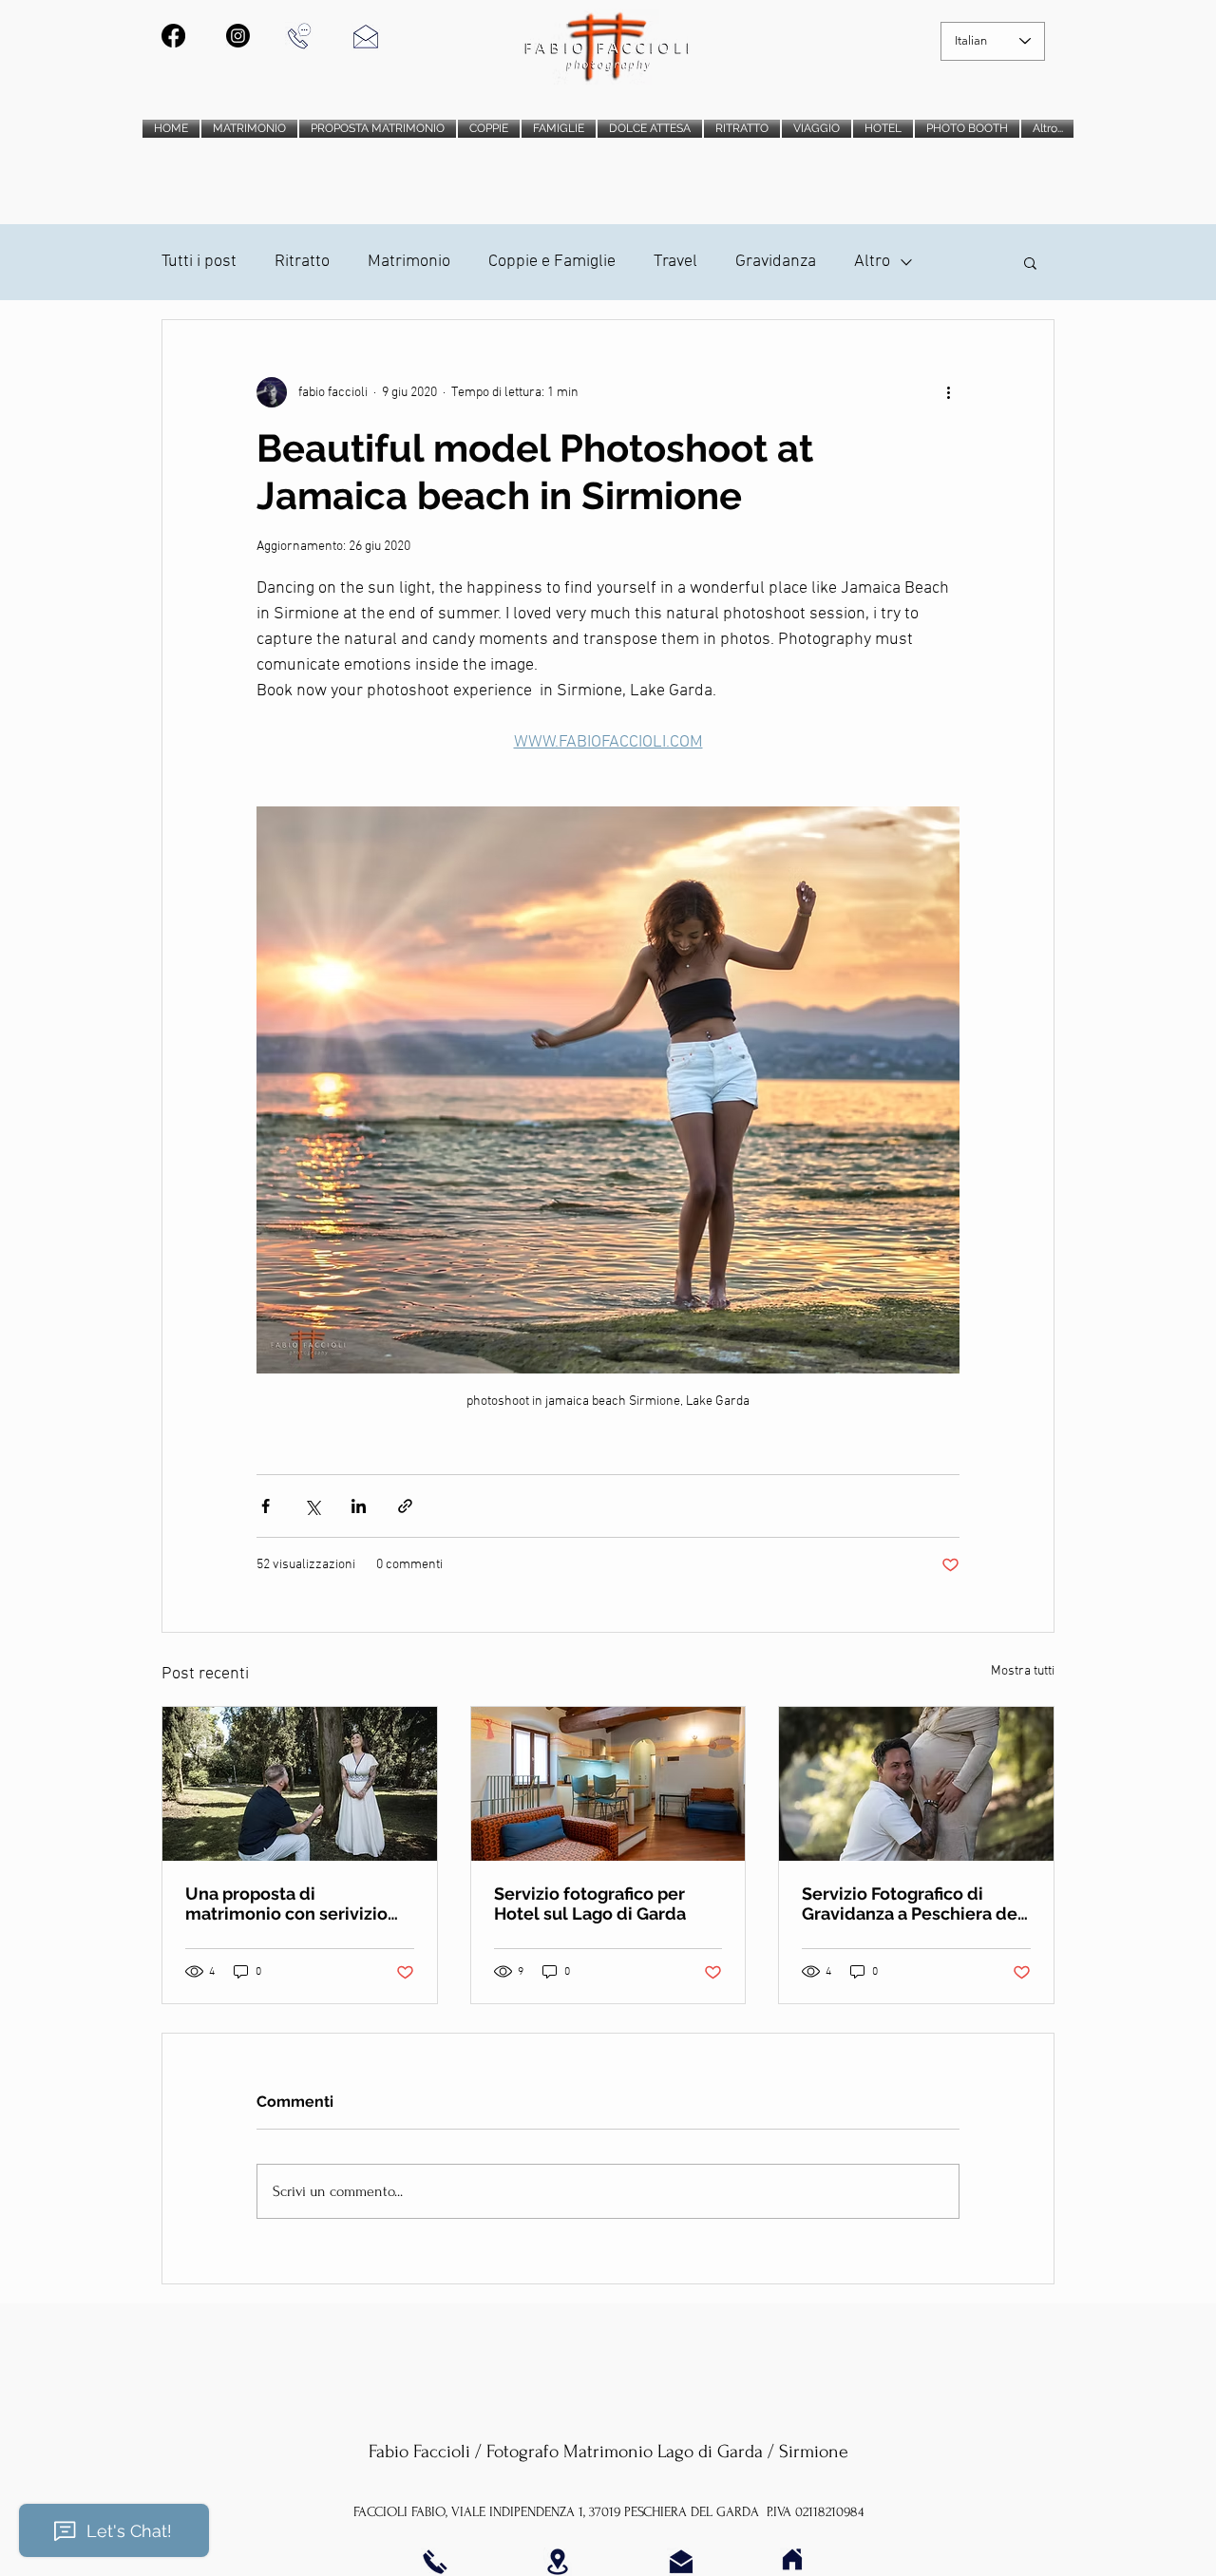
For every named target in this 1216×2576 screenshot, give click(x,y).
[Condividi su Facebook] (266, 1506)
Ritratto (302, 262)
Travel (675, 262)
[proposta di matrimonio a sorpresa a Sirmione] (300, 1784)
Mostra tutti (1023, 1671)
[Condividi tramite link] (405, 1506)
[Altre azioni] (948, 392)
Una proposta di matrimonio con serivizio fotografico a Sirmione (286, 1904)
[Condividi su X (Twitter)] (312, 1506)
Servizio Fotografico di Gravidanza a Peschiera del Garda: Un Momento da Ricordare (912, 1904)
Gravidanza (776, 262)
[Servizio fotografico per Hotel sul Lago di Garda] (608, 1784)
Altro (872, 262)
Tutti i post (199, 262)
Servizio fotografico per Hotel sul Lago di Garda (590, 1904)
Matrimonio (409, 262)
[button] (1030, 262)
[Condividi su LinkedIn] (359, 1506)
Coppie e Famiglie (552, 262)
